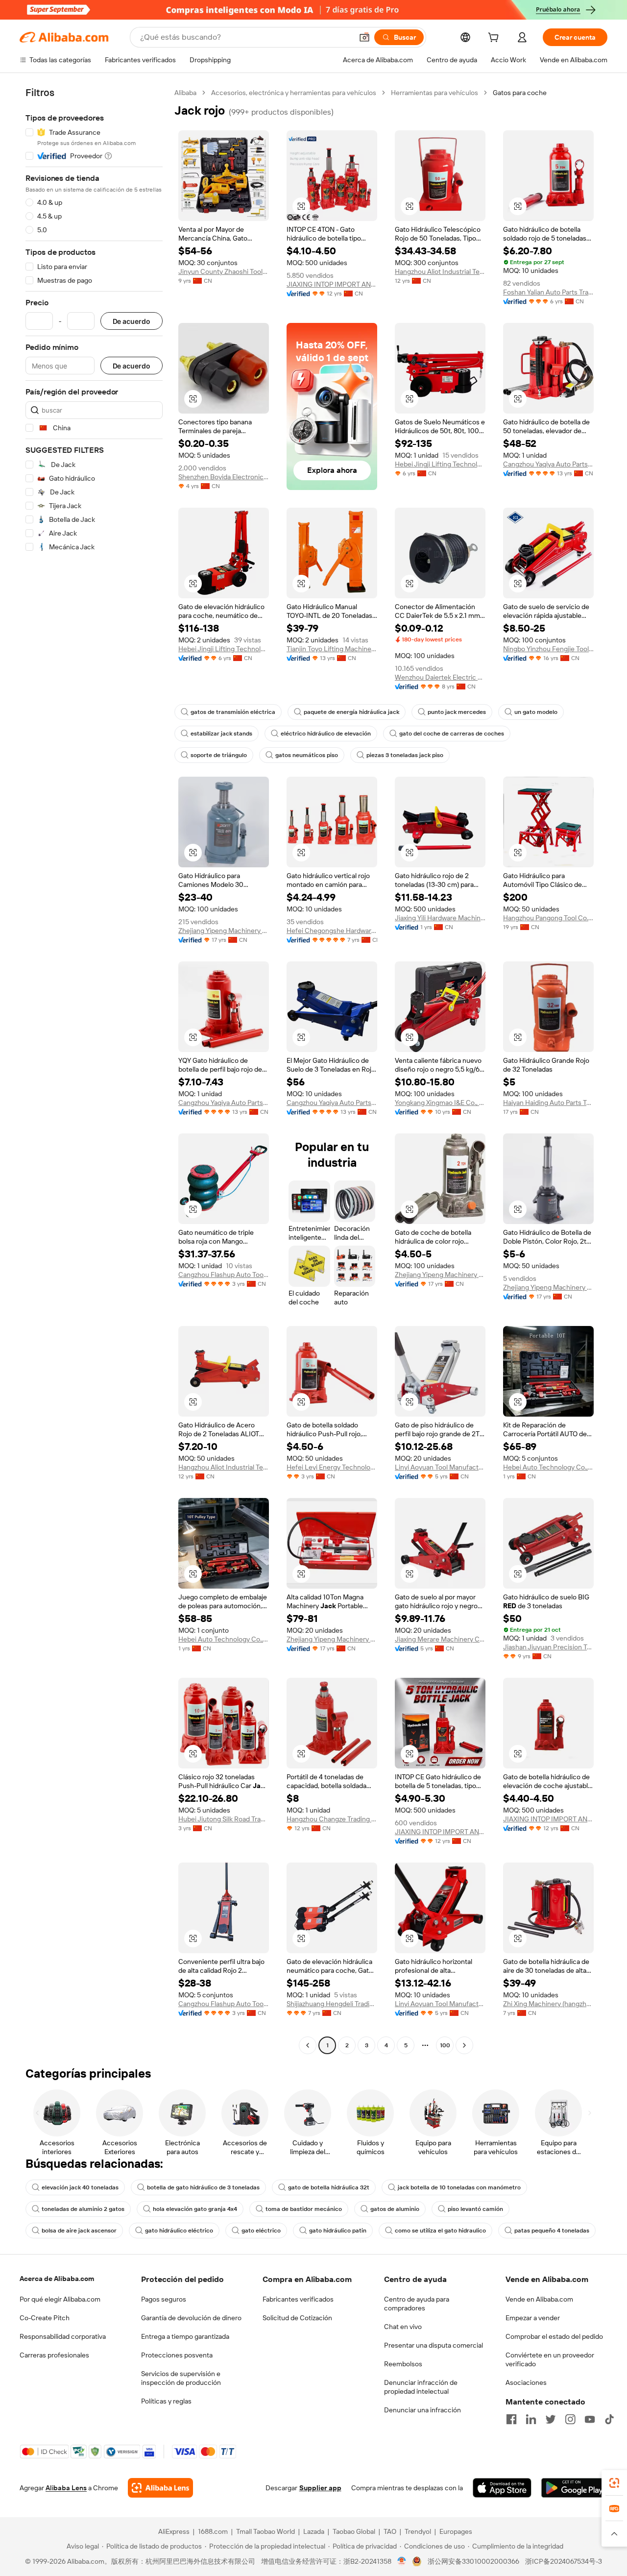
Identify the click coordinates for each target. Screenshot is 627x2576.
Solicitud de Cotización (297, 2318)
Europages (456, 2531)
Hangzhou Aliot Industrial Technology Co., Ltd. (440, 271)
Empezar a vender (533, 2318)
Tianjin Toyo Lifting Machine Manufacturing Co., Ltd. (332, 649)
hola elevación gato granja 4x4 (195, 2209)
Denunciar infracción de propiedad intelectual (421, 2387)
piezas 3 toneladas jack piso (405, 755)
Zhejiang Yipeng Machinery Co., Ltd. (224, 931)
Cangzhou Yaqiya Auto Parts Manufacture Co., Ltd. (548, 464)
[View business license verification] (402, 2561)
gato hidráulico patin (338, 2231)
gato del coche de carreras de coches (452, 734)
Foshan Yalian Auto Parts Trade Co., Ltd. (548, 292)
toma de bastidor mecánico (304, 2209)
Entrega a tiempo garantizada (185, 2336)
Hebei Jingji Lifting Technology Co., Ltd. (440, 464)
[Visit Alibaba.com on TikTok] (609, 2419)
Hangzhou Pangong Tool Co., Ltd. (548, 918)
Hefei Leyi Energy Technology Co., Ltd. (332, 1467)
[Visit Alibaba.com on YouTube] (590, 2419)
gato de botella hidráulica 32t (329, 2187)
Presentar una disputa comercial (434, 2345)
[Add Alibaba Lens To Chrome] (160, 2488)
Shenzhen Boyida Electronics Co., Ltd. (224, 477)
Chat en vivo (403, 2327)
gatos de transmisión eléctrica (233, 712)
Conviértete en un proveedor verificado (550, 2359)
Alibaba (185, 93)
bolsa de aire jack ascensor (79, 2231)
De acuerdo (132, 321)
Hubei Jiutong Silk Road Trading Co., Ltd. (224, 1819)
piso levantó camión (475, 2209)
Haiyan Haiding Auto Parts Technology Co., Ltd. (548, 1103)
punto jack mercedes (457, 712)
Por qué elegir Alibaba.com (60, 2299)
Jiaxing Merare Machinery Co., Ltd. (440, 1639)
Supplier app (320, 2488)
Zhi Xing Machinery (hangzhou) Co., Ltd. (548, 2004)
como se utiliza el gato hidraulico (440, 2231)
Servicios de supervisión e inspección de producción (181, 2378)
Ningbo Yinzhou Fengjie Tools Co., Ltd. (548, 649)
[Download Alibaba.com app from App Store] (502, 2488)
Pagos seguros (164, 2299)
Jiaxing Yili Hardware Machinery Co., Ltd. (440, 918)
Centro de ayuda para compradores (417, 2304)
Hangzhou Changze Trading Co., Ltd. (332, 1819)
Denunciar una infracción (422, 2410)
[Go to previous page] (308, 2045)
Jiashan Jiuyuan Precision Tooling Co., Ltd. (548, 1647)
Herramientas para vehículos (434, 93)
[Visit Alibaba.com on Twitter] (551, 2419)
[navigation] (94, 1070)
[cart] (495, 39)
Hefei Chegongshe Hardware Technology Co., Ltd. (332, 931)
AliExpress (174, 2531)
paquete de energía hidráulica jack (351, 712)
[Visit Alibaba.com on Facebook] (511, 2419)
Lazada (314, 2531)
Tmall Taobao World (265, 2531)
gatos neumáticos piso (307, 755)
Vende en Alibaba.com (539, 2299)
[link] (614, 2483)
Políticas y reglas (166, 2401)
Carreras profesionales (54, 2355)
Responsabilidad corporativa (63, 2336)
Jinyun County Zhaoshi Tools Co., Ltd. (224, 271)
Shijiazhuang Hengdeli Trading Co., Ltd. (332, 2004)
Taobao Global (354, 2531)
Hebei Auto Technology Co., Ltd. (548, 1467)
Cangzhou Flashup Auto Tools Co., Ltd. (224, 1275)
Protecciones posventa (177, 2355)
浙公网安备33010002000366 (473, 2561)
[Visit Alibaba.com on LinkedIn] (531, 2419)
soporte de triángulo (219, 755)
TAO (390, 2531)
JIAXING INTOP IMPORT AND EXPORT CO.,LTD (332, 284)
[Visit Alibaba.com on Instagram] (570, 2419)
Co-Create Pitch (45, 2318)
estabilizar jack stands (221, 734)
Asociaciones (526, 2382)
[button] (364, 37)
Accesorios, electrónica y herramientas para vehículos (294, 93)
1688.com (213, 2531)
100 (445, 2045)
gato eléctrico (261, 2231)
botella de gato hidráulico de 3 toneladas (203, 2187)
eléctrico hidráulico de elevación (326, 734)
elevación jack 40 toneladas (80, 2187)
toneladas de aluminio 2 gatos (83, 2209)
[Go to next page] (464, 2045)
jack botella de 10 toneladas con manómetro (459, 2187)
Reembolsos (403, 2364)
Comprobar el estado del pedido (554, 2336)
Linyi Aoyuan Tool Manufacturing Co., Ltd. (440, 1467)
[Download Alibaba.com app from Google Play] (574, 2488)
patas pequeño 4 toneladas (552, 2231)
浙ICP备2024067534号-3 (564, 2561)
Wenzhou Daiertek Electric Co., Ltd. (440, 677)
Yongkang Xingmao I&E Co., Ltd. (440, 1103)
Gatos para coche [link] (520, 93)
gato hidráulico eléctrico (179, 2231)
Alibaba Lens (66, 2488)
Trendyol (418, 2531)
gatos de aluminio (395, 2209)
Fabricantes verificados (298, 2299)
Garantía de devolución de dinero (191, 2318)
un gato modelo (536, 712)
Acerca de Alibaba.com (57, 2279)
